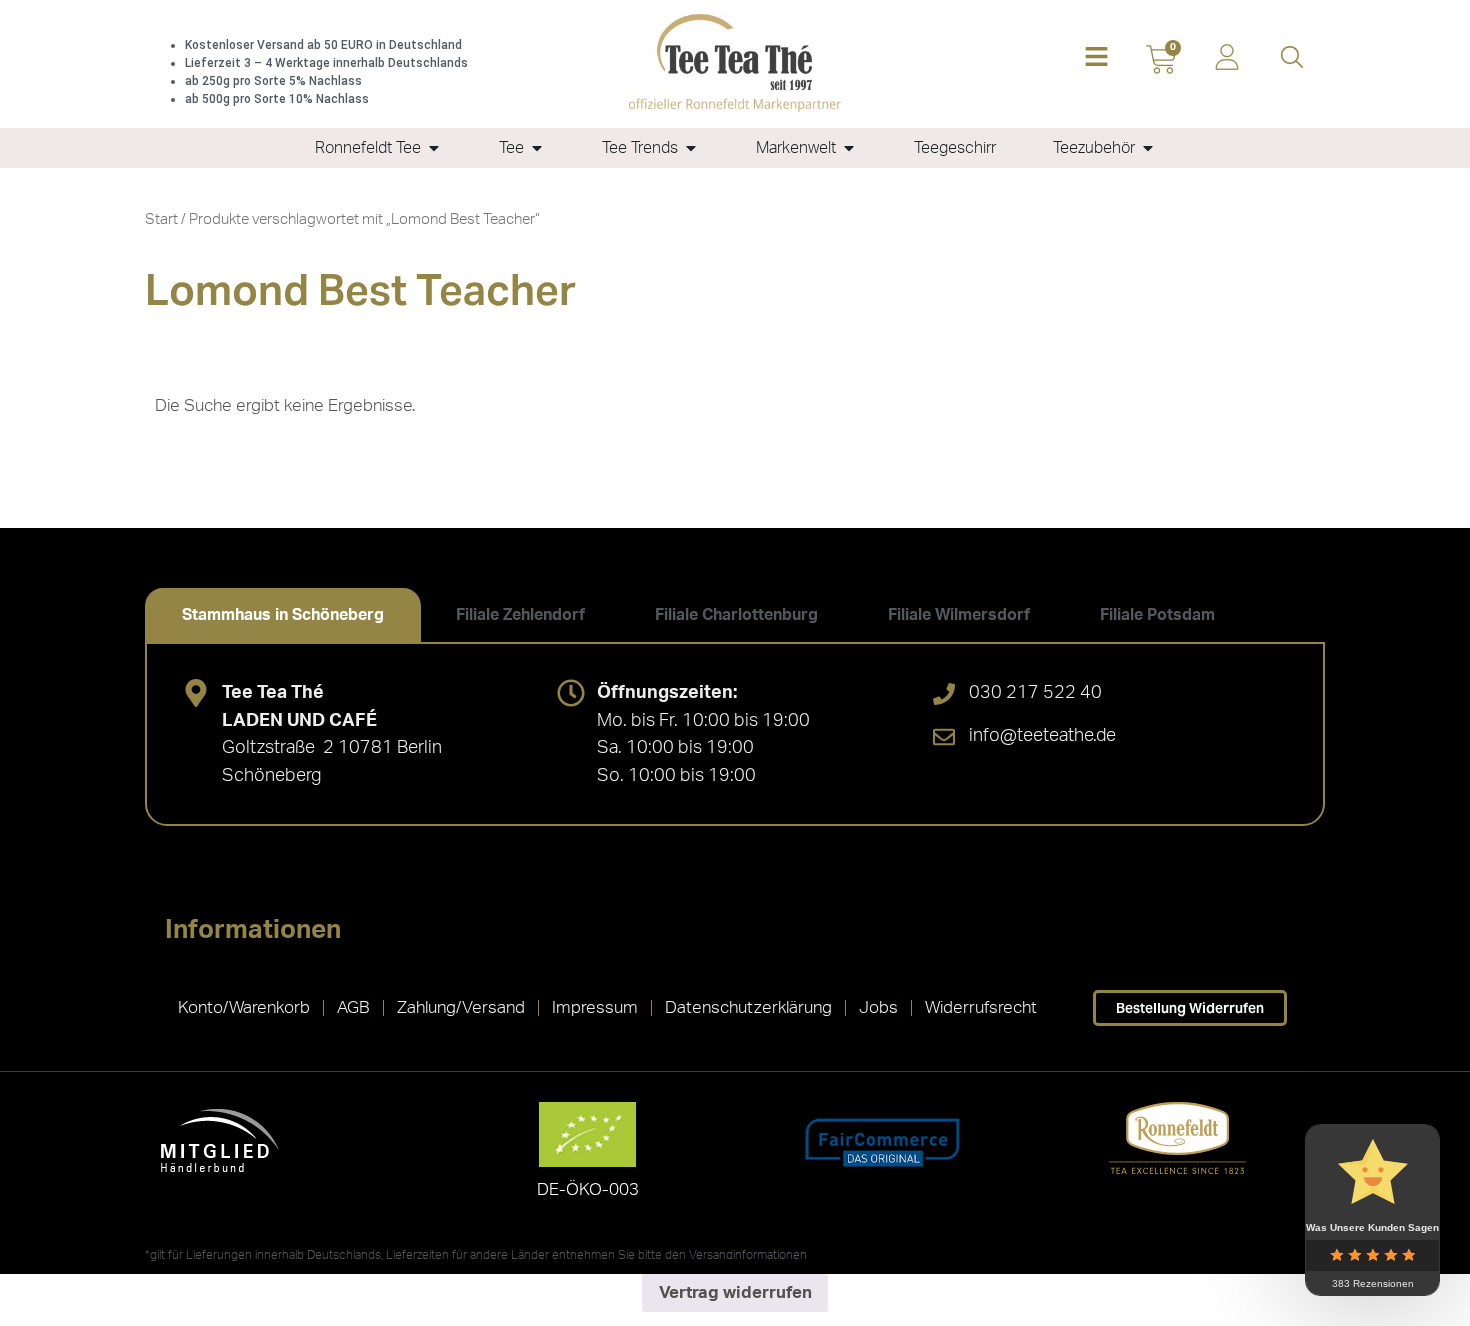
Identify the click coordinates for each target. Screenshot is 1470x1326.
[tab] (283, 615)
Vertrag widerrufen (735, 1292)
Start (161, 219)
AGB (353, 1007)
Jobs (878, 1007)
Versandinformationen (748, 1255)
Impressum (595, 1007)
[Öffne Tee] (537, 148)
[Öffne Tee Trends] (691, 148)
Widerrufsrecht (981, 1007)
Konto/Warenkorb (244, 1007)
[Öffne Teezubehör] (1148, 148)
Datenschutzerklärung (748, 1007)
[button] (1096, 58)
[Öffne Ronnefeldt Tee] (434, 148)
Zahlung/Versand (461, 1007)
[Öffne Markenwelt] (849, 148)
